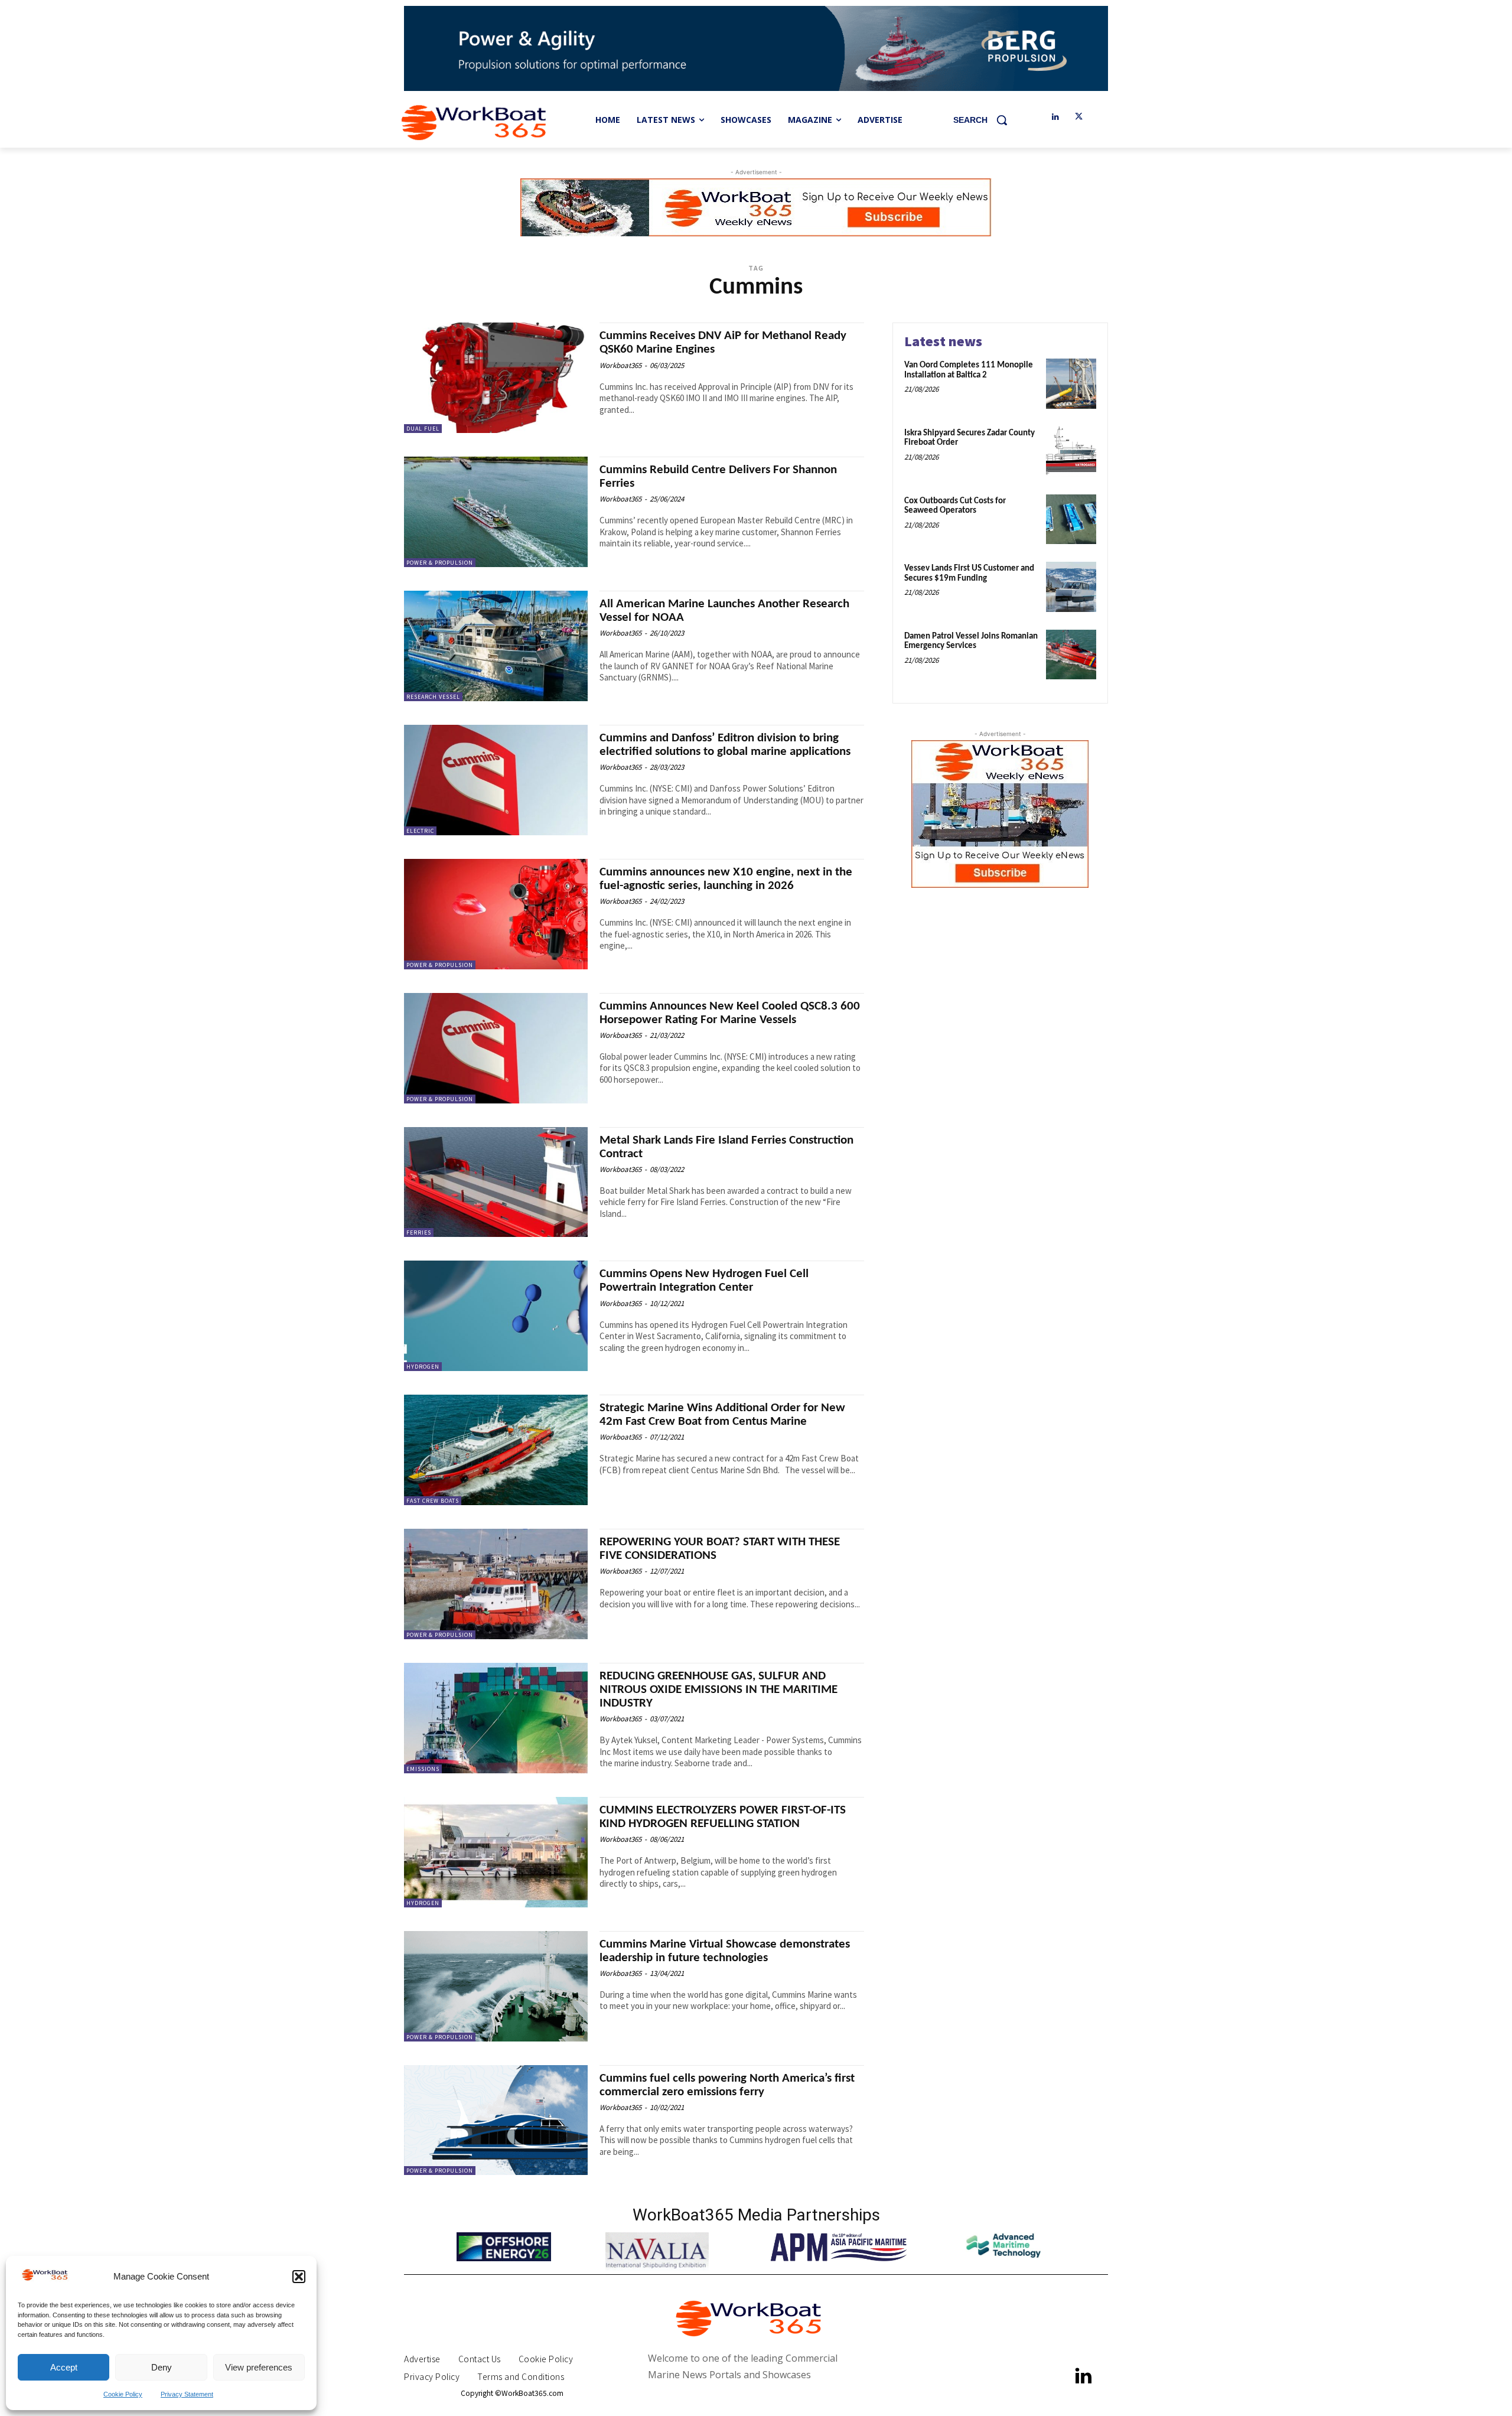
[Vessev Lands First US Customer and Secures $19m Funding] (1071, 587)
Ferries (419, 1233)
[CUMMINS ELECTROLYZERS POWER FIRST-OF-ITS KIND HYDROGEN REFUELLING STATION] (496, 1852)
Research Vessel (433, 697)
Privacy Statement (187, 2394)
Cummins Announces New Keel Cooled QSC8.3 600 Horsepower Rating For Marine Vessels (730, 1013)
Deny (162, 2367)
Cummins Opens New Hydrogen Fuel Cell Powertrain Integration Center (704, 1281)
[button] (299, 2277)
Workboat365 (620, 365)
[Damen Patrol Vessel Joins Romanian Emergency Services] (1071, 655)
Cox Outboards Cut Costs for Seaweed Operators (955, 506)
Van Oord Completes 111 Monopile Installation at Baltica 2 (969, 370)
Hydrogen (423, 1367)
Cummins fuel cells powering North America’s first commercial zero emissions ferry (727, 2085)
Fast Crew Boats (433, 1501)
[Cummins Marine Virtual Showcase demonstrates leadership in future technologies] (496, 1986)
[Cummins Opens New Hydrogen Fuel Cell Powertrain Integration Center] (496, 1316)
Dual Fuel (423, 429)
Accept (64, 2367)
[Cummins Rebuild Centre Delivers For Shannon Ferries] (496, 512)
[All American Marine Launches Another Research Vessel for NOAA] (496, 646)
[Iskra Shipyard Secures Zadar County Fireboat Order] (1071, 452)
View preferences (259, 2367)
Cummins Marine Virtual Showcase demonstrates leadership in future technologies (725, 1951)
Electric (420, 831)
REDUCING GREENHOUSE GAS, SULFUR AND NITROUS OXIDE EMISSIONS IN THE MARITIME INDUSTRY (718, 1690)
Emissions (423, 1769)
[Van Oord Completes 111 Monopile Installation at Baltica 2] (1071, 384)
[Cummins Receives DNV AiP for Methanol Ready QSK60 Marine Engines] (496, 378)
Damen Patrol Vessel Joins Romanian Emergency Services (971, 642)
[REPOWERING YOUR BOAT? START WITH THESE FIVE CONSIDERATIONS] (496, 1584)
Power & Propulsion (440, 563)
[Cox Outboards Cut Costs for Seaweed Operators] (1071, 520)
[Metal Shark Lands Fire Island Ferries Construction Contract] (496, 1182)
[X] (1079, 117)
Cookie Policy (123, 2394)
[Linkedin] (1055, 117)
